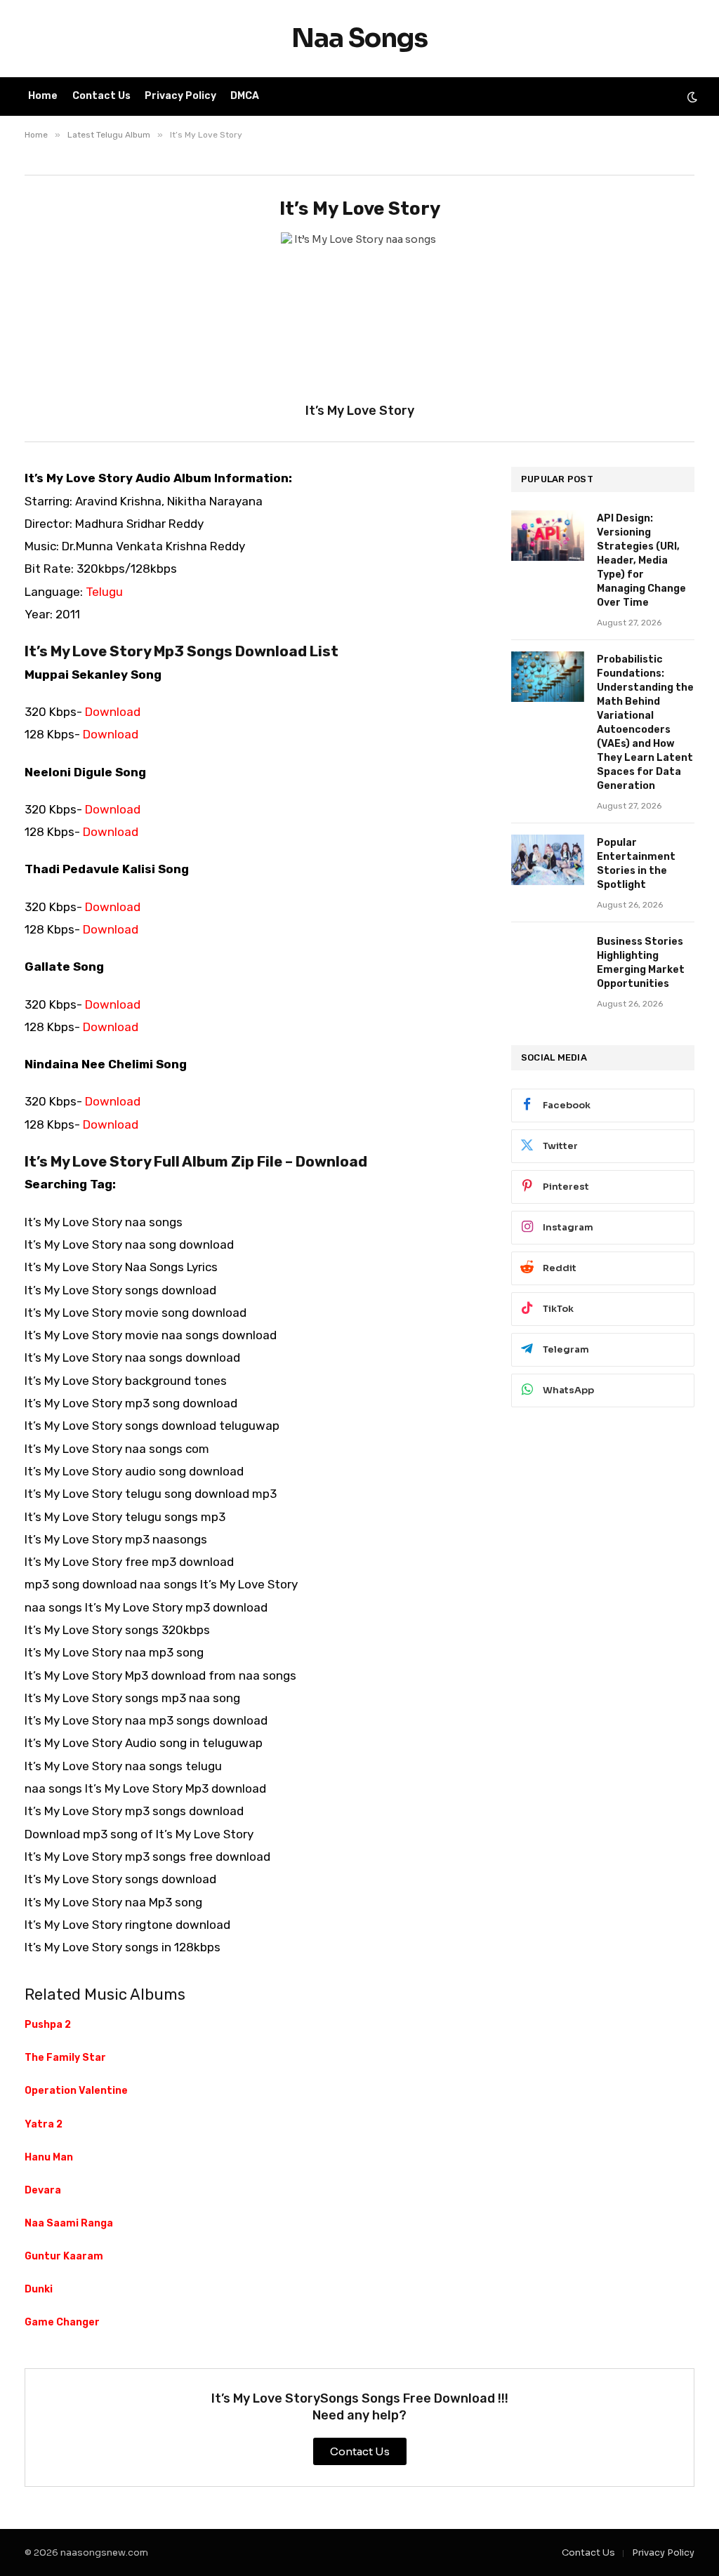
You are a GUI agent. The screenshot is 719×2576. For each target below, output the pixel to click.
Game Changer (62, 2322)
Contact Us (101, 96)
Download (113, 712)
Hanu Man (49, 2157)
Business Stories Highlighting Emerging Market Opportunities (641, 963)
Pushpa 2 (48, 2025)
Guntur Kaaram (64, 2256)
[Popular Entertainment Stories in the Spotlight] (548, 860)
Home (43, 96)
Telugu (104, 592)
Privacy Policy (180, 96)
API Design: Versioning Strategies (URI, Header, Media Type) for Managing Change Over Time (641, 560)
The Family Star (65, 2058)
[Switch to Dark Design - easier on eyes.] (691, 97)
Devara (43, 2190)
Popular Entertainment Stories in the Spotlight (636, 864)
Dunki (39, 2289)
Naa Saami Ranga (69, 2223)
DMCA (245, 96)
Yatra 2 (44, 2124)
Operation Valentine (76, 2091)
